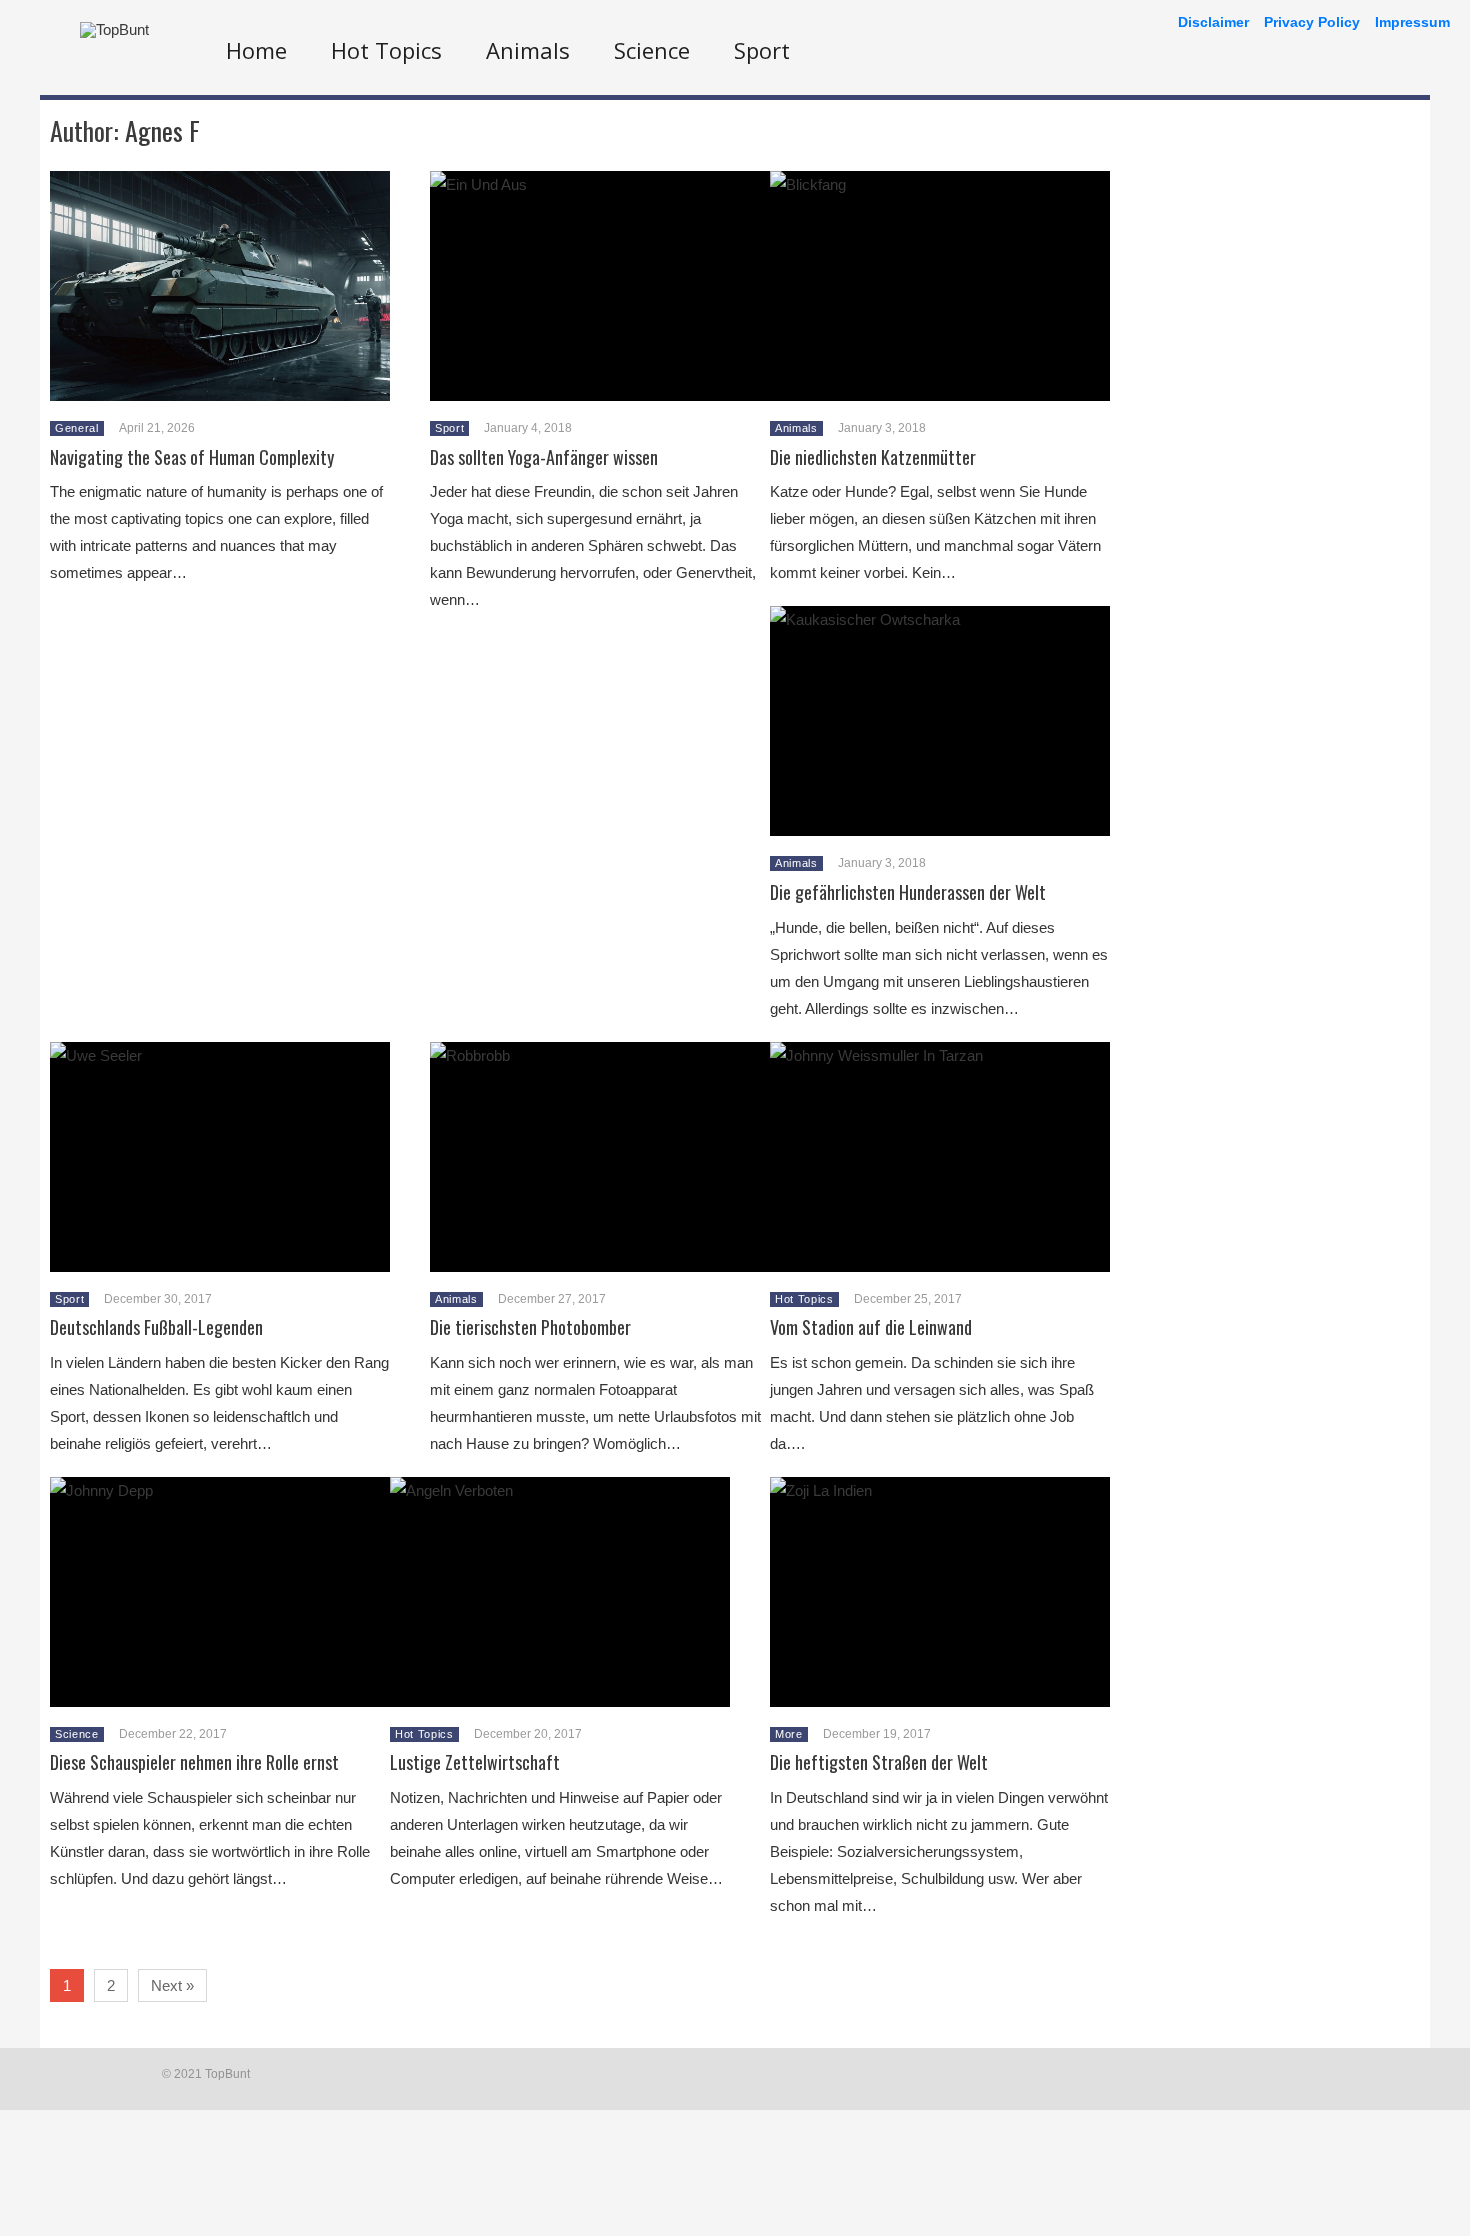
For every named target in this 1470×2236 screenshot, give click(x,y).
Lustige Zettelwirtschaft (475, 1762)
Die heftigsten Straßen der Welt (879, 1762)
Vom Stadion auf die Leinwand (871, 1327)
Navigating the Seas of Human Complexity (192, 457)
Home (256, 50)
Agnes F (162, 130)
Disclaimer (1213, 22)
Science (652, 50)
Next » (172, 1985)
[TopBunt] (114, 29)
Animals (528, 50)
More (789, 1734)
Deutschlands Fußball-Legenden (156, 1327)
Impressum (1412, 22)
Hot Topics (386, 50)
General (77, 428)
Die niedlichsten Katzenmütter (873, 457)
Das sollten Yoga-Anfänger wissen (544, 457)
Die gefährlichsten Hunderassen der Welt (908, 892)
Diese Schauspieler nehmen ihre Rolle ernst (194, 1762)
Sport (762, 50)
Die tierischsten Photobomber (530, 1327)
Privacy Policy (1312, 22)
